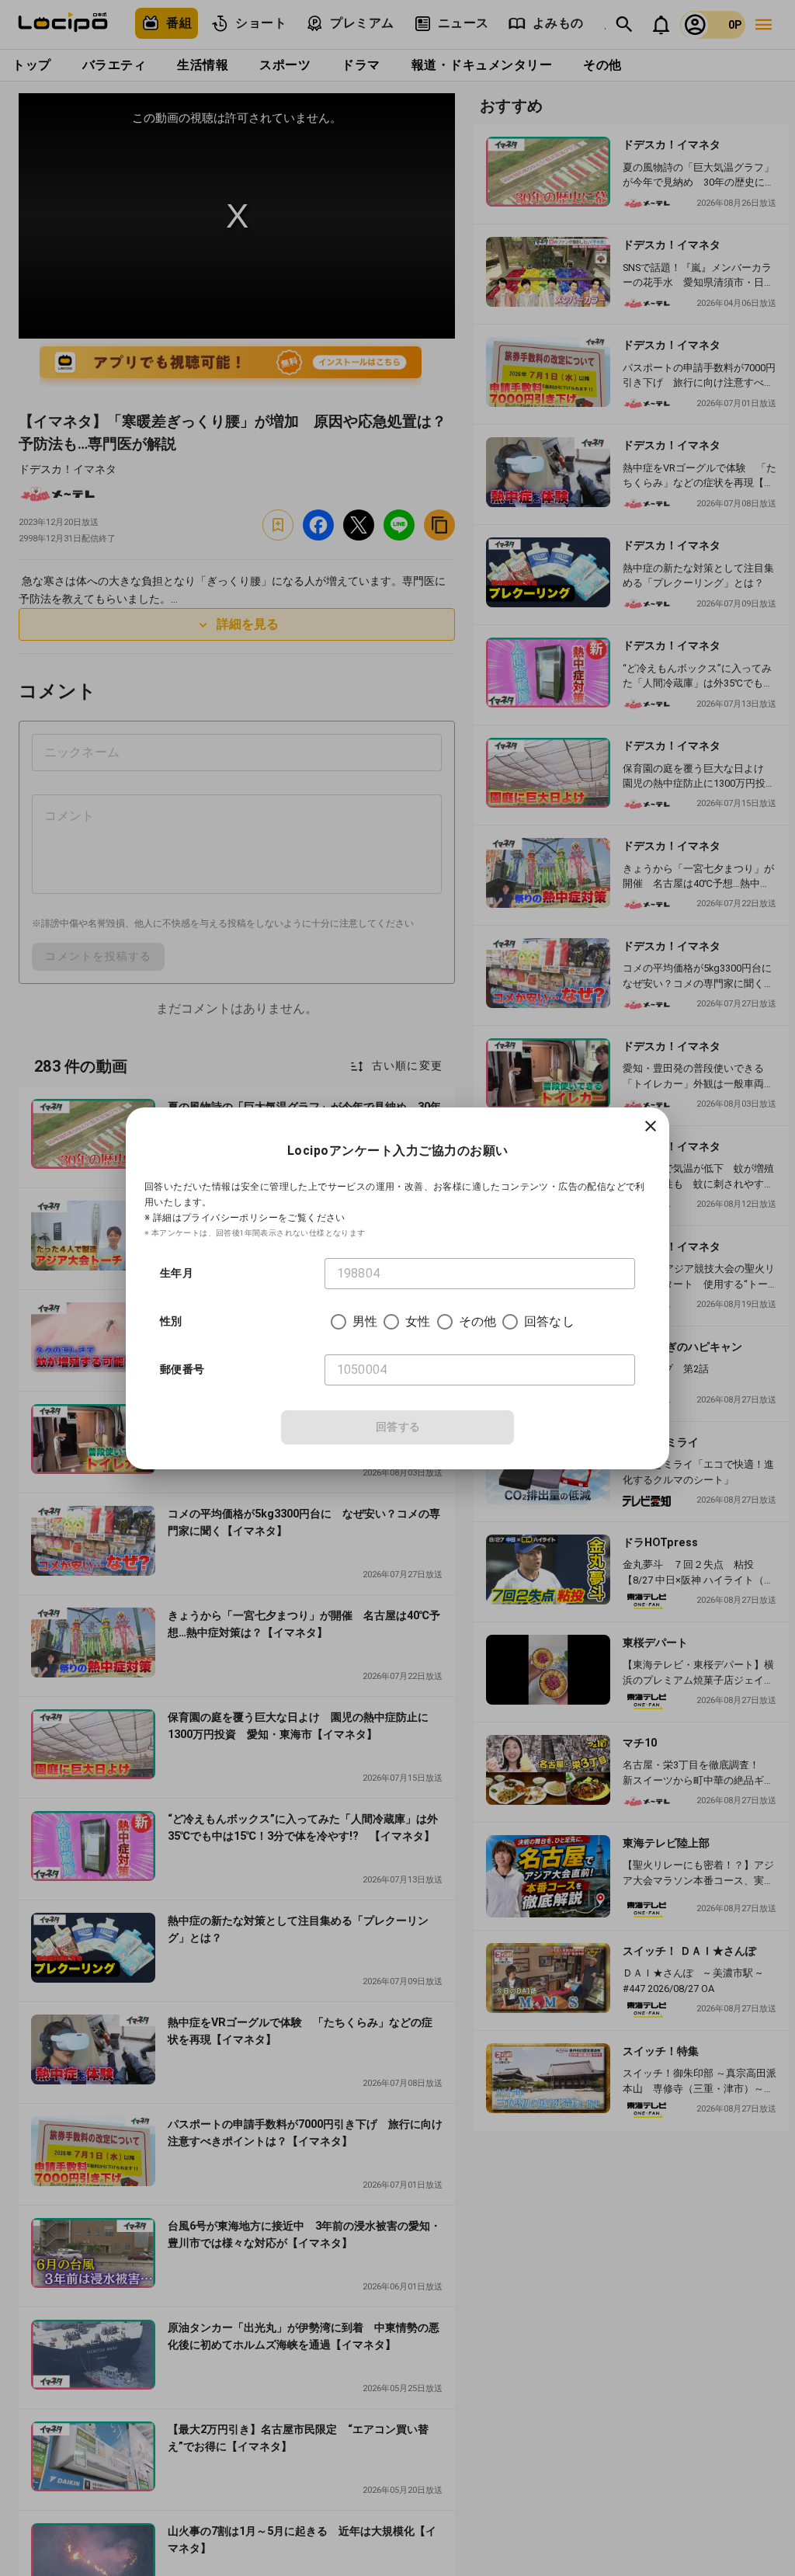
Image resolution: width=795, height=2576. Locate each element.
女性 (418, 1321)
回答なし (549, 1321)
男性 (365, 1321)
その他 (477, 1321)
